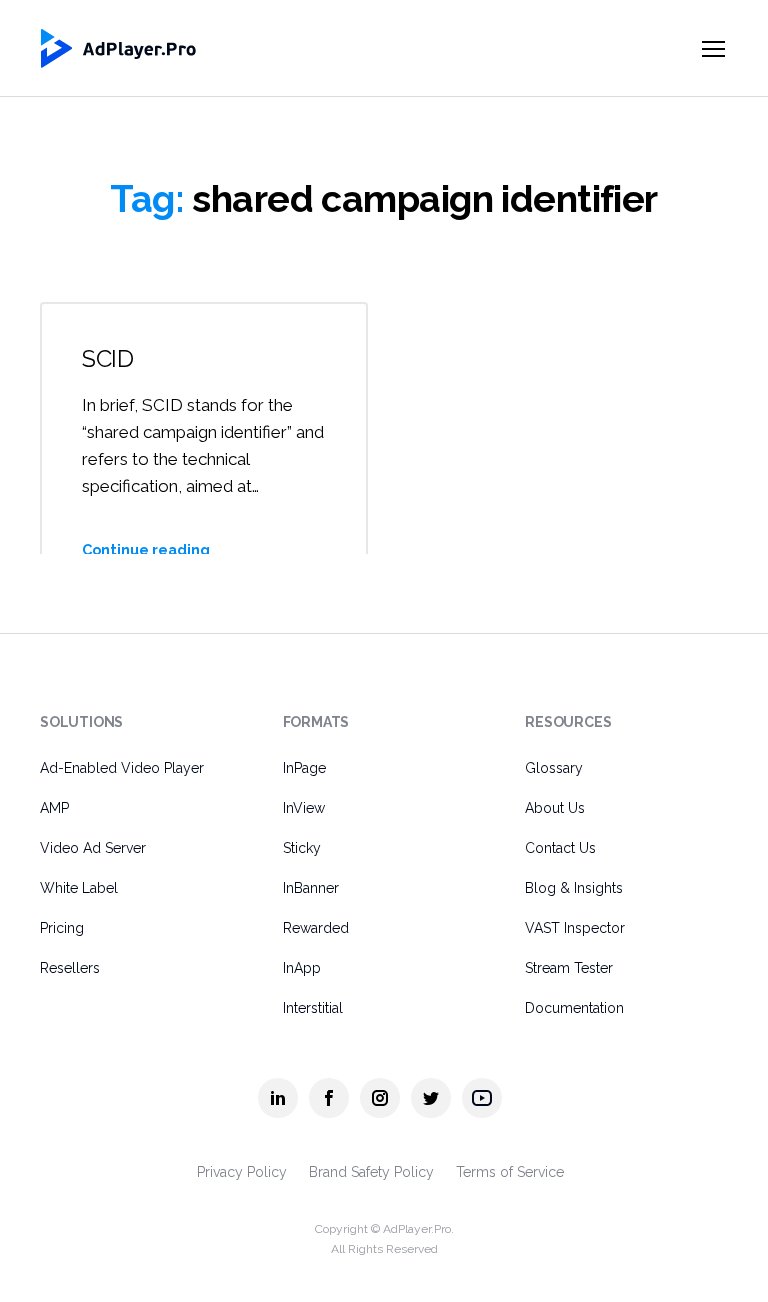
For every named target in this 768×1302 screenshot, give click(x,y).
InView (304, 808)
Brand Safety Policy (371, 1172)
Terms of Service (510, 1172)
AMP (54, 808)
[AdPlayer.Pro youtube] (482, 1098)
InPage (304, 768)
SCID (108, 358)
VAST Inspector (575, 928)
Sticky (302, 848)
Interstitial (313, 1008)
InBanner (311, 888)
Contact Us (560, 848)
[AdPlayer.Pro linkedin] (278, 1098)
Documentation (574, 1008)
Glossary (554, 768)
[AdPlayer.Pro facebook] (329, 1098)
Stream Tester (569, 968)
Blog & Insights (574, 888)
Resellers (70, 968)
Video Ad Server (93, 848)
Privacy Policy (242, 1172)
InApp (302, 968)
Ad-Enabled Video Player (122, 768)
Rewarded (316, 928)
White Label (79, 888)
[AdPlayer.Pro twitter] (431, 1098)
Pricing (62, 928)
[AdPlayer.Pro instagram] (380, 1098)
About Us (555, 808)
